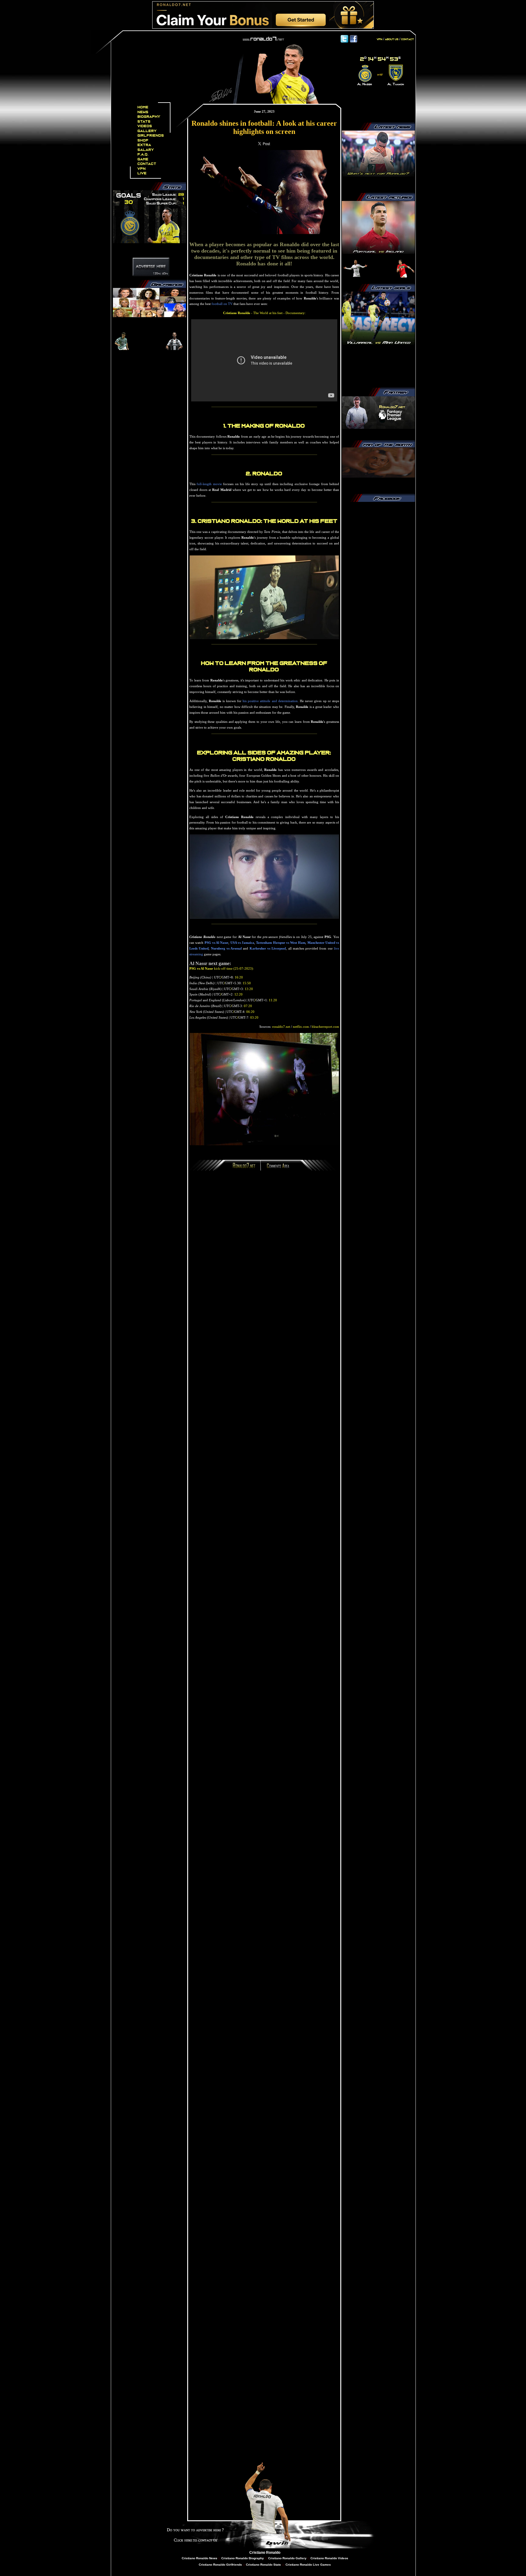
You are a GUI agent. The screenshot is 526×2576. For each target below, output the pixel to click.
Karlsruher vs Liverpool (268, 948)
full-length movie (209, 484)
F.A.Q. (143, 154)
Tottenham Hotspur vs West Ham (281, 943)
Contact (147, 164)
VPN (142, 169)
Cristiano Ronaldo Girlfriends (220, 2565)
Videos (145, 126)
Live (142, 173)
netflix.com (301, 1027)
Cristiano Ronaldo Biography (243, 2558)
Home (143, 107)
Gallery (147, 131)
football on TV (222, 304)
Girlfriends (151, 136)
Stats (144, 122)
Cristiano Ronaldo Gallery (287, 2558)
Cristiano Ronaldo (265, 2553)
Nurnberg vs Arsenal (226, 948)
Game (143, 159)
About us (392, 39)
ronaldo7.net (281, 1027)
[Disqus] (264, 1257)
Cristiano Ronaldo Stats (264, 2565)
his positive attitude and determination (270, 701)
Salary (146, 150)
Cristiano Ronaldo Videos (329, 2558)
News (143, 112)
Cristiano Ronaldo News (200, 2558)
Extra (144, 145)
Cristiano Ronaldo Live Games (308, 2565)
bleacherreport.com (325, 1027)
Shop (143, 140)
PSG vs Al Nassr (217, 943)
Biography (149, 117)
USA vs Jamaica (242, 943)
